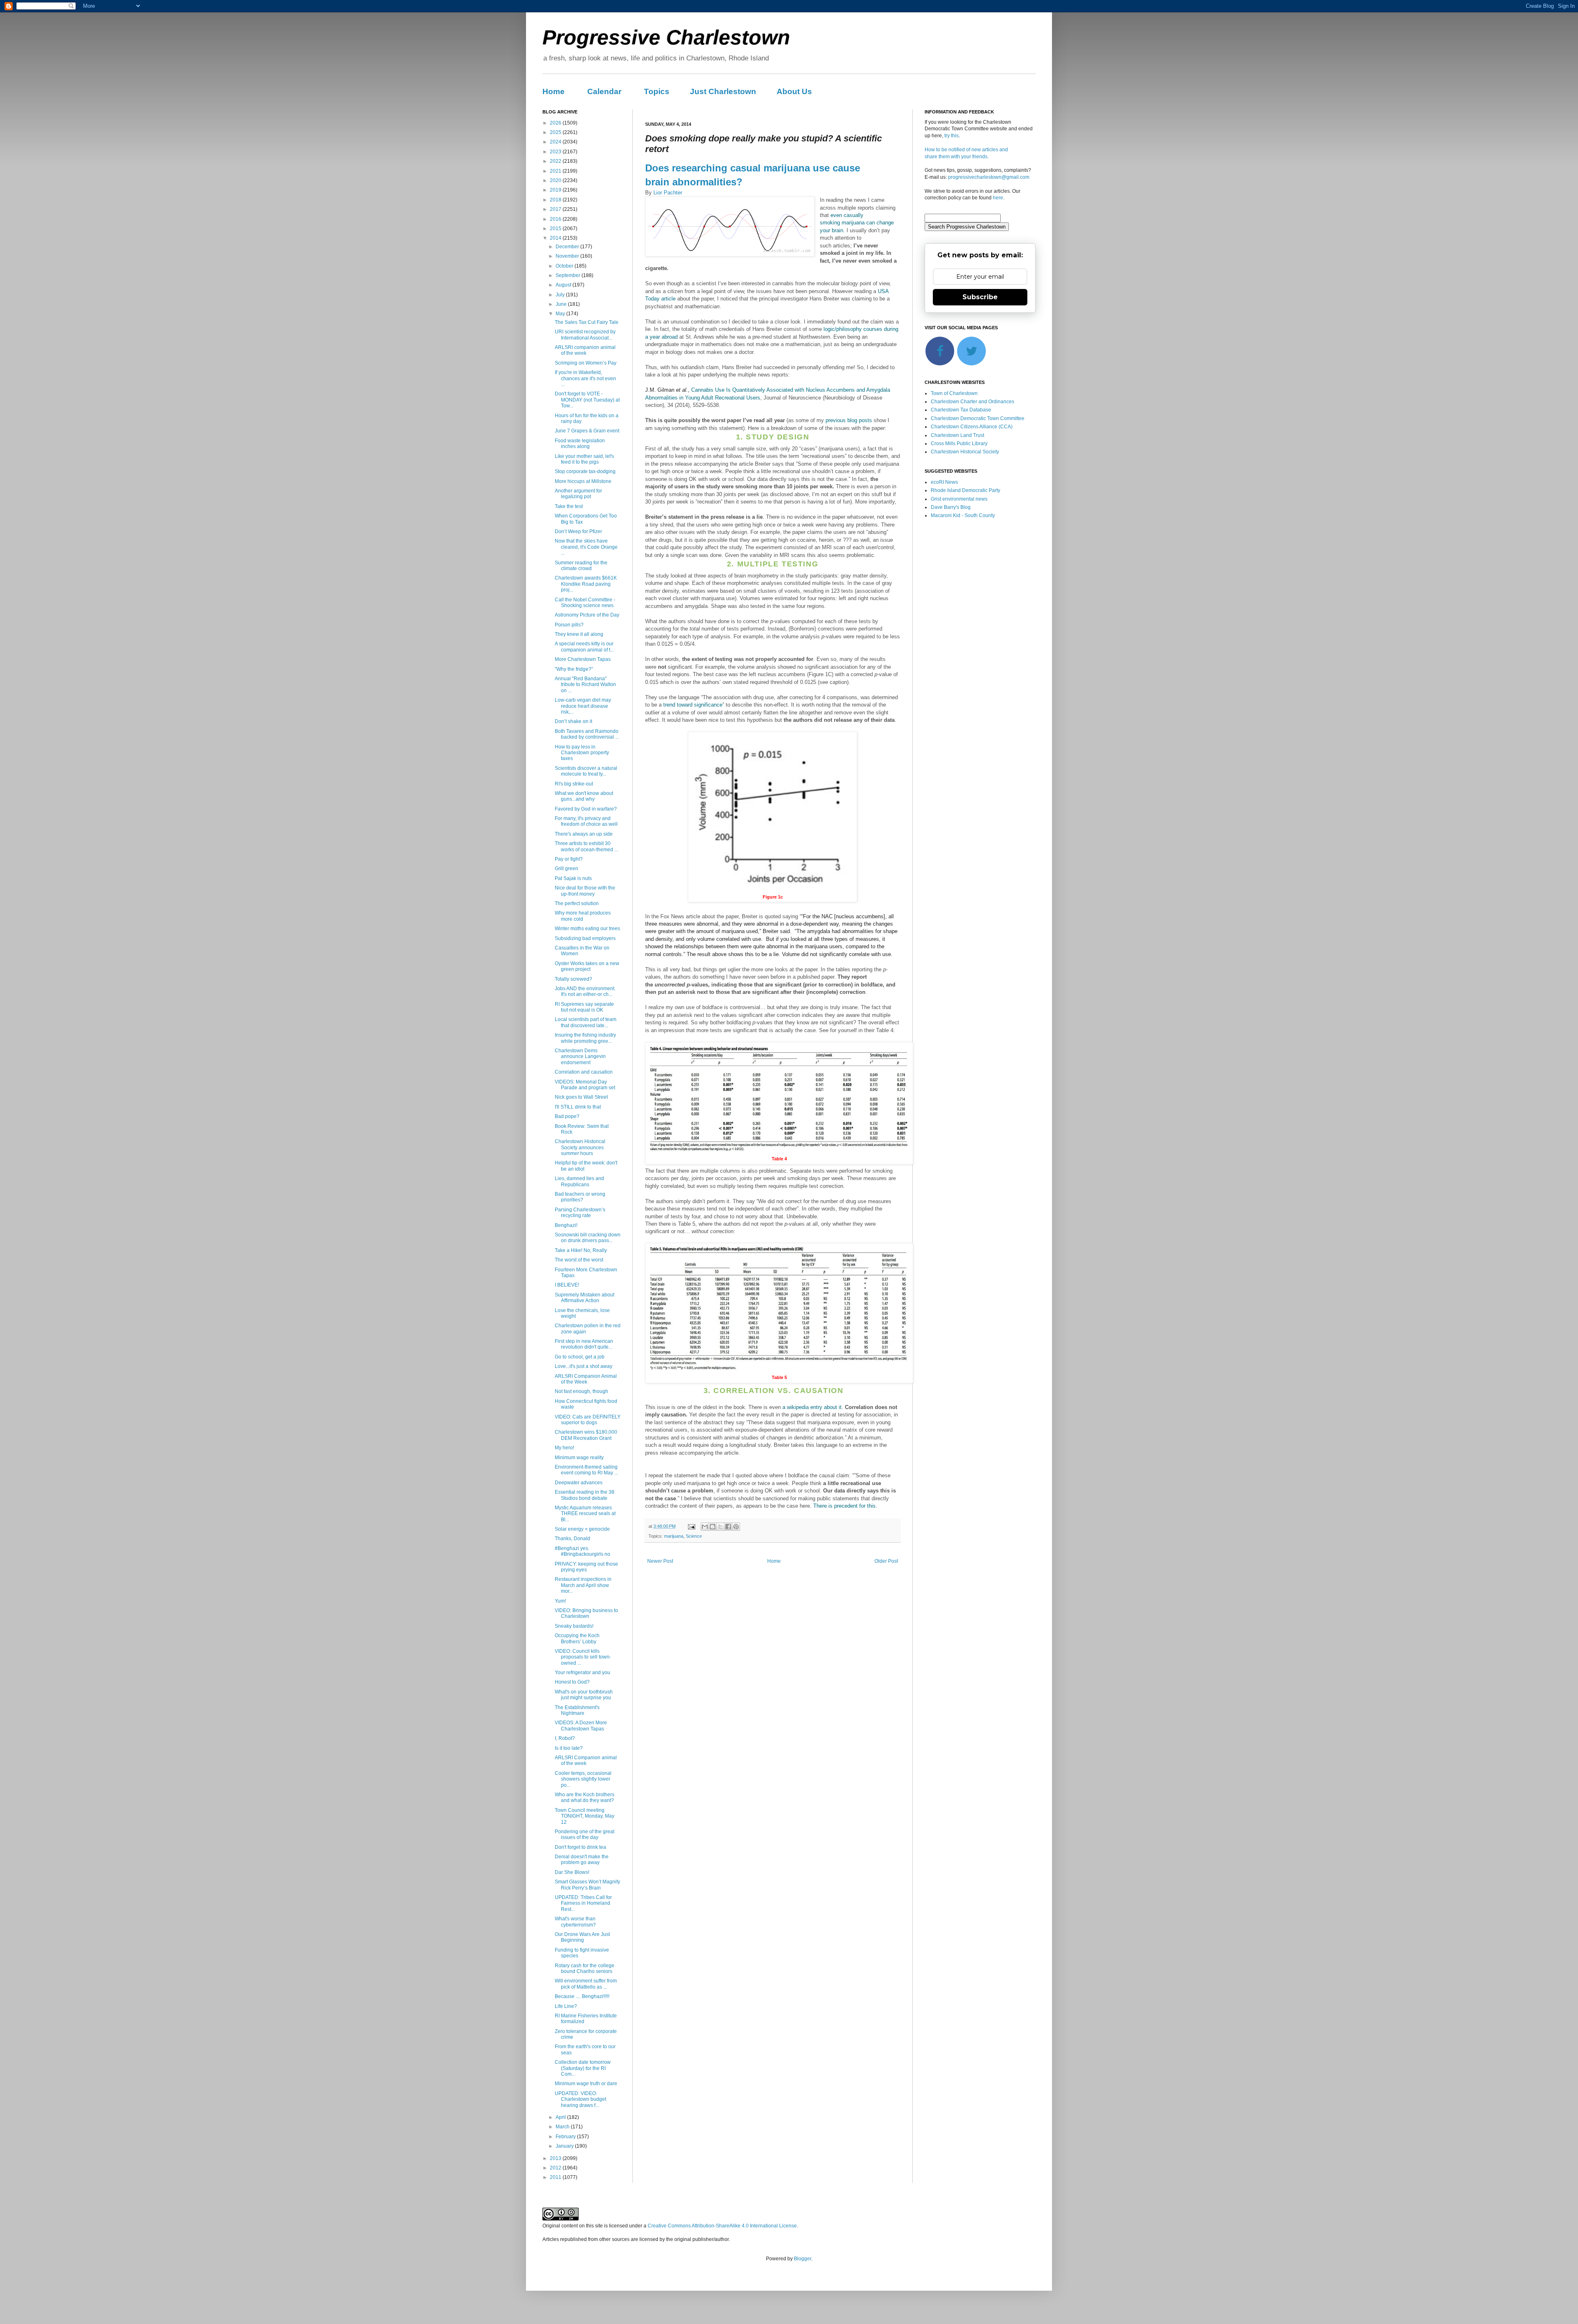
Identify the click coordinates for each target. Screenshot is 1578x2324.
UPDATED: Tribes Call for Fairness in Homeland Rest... (583, 1903)
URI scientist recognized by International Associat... (585, 335)
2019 (556, 190)
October (565, 266)
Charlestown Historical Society (965, 452)
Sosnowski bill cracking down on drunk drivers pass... (588, 1238)
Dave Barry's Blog (951, 507)
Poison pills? (569, 625)
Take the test (569, 506)
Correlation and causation (584, 1072)
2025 (556, 132)
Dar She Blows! (572, 1872)
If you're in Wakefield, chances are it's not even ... (585, 378)
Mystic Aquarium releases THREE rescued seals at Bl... (585, 1514)
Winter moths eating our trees (587, 929)
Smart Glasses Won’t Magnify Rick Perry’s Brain (587, 1885)
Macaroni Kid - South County (963, 515)
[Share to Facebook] (728, 1527)
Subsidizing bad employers (585, 938)
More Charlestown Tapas (583, 659)
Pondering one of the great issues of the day (585, 1834)
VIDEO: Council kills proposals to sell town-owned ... (583, 1657)
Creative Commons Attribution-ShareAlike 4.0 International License (722, 2226)
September (569, 275)
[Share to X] (720, 1527)
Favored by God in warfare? (586, 809)
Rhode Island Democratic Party (965, 490)
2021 (556, 171)
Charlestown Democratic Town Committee (978, 418)
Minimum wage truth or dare (586, 2084)
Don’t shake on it (573, 721)
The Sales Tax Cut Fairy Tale (587, 322)
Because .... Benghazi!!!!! (582, 1996)
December (568, 247)
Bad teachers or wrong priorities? (580, 1197)
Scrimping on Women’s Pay (586, 363)
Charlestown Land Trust (957, 435)
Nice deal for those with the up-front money (585, 891)
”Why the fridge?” (574, 669)
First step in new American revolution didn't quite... (584, 1344)
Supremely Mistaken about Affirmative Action (585, 1298)
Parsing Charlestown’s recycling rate (580, 1213)
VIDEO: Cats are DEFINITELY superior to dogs (588, 1420)
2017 (556, 209)
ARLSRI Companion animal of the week (586, 1760)
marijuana (674, 1536)
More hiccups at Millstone (583, 481)
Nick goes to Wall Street (581, 1097)
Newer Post (660, 1561)
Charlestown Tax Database (961, 410)
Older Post (886, 1561)
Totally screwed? (573, 979)
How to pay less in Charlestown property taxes (582, 753)
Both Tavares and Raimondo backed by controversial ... (587, 734)
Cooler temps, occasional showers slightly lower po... (583, 1779)
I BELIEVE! (567, 1285)
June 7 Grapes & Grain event (587, 431)
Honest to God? (572, 1682)
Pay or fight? (569, 859)
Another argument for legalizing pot (578, 494)
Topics (657, 91)
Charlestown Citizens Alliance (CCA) (972, 427)
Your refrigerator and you (583, 1673)
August (564, 285)
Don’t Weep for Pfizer (578, 531)
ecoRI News (944, 482)
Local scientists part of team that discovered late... (586, 1022)
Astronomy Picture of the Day (587, 615)
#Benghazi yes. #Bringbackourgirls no (583, 1551)
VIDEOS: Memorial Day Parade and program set (585, 1085)
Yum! (560, 1601)
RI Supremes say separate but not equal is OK (584, 1007)
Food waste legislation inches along (580, 444)
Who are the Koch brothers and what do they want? (585, 1797)
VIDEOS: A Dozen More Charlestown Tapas (581, 1726)
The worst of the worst (579, 1260)
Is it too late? (569, 1748)
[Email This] (705, 1527)
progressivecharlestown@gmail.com (989, 177)
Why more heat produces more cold (583, 916)
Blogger (803, 2259)
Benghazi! (566, 1225)
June (562, 304)
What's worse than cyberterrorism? (575, 1922)
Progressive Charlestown (666, 37)
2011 (556, 2177)
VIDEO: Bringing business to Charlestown (586, 1613)
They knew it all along (579, 634)
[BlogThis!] (713, 1527)
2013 (556, 2158)
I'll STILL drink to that (578, 1107)
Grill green (566, 869)
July (561, 295)
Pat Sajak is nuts (573, 878)
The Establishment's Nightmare (577, 1710)
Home (554, 91)
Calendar (604, 91)
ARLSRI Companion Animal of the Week (586, 1379)
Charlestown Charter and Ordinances (972, 402)
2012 (556, 2168)
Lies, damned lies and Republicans (579, 1181)
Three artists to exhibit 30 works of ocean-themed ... (586, 846)
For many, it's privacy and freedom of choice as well (586, 821)
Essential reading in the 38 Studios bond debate (585, 1495)
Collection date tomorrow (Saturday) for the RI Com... (583, 2068)
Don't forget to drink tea (580, 1847)
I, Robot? (565, 1738)
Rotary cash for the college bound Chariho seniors (585, 1968)
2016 (556, 219)
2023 (556, 152)
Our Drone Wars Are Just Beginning (582, 1937)
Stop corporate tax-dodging (585, 471)
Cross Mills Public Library (959, 444)
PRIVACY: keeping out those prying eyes (586, 1567)
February (566, 2137)
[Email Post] (691, 1526)
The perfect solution (577, 903)
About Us (794, 91)
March (563, 2127)
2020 (556, 180)
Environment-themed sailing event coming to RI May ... (586, 1470)
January (565, 2146)
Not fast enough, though (581, 1391)
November (568, 256)
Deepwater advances (579, 1483)
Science (694, 1536)
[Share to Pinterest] (736, 1527)
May (561, 314)
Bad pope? (567, 1116)
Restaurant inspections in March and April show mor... (583, 1585)
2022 (556, 161)
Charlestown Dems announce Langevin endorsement (580, 1057)
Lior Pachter (668, 193)
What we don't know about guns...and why (584, 796)
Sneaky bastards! (574, 1626)
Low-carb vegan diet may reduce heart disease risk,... (583, 706)
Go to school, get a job (580, 1357)
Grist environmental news (959, 499)
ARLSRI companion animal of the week (585, 350)
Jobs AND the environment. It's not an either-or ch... (585, 991)
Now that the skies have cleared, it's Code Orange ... (586, 547)
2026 (556, 123)
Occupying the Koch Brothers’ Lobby (577, 1638)
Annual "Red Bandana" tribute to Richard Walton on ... (585, 685)
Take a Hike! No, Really (581, 1250)
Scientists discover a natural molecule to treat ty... (586, 771)
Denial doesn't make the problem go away (582, 1860)
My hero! (564, 1448)
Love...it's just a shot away (584, 1366)
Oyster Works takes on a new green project (587, 966)
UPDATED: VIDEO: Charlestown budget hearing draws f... (580, 2099)
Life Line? (566, 2006)
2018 (556, 200)
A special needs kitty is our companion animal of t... (584, 647)
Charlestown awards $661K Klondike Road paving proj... (586, 584)
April (561, 2117)
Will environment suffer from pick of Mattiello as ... (586, 1984)
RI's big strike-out (574, 784)
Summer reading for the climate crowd (581, 566)
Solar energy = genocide (582, 1529)
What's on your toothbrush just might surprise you (584, 1695)
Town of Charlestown (954, 393)
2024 (556, 142)
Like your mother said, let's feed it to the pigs (584, 459)
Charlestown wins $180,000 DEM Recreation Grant (586, 1435)
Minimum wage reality (579, 1458)
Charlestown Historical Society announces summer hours (580, 1147)
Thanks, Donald (572, 1539)
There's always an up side (584, 834)
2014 (556, 238)
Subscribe (980, 297)
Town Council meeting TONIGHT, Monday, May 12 (585, 1816)
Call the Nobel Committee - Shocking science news (585, 603)
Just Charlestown (723, 91)
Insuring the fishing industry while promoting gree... (585, 1038)
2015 (556, 229)
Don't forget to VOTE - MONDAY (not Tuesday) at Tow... (587, 400)
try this (952, 136)
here (998, 198)
